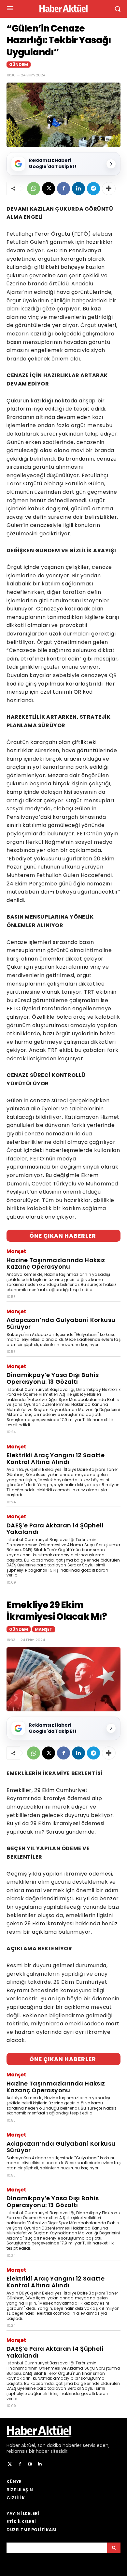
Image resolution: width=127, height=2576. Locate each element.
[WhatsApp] (34, 189)
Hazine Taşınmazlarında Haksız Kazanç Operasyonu (56, 1263)
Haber (13, 2445)
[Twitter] (10, 2464)
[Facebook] (63, 189)
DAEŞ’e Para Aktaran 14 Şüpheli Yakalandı (55, 1529)
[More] (109, 189)
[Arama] (114, 2548)
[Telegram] (93, 189)
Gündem (19, 65)
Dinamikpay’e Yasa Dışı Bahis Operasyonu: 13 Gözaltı (53, 1378)
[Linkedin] (78, 189)
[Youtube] (30, 2464)
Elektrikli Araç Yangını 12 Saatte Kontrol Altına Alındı (56, 1458)
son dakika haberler (59, 2445)
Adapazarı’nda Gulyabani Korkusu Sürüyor (61, 1323)
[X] (49, 189)
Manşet (16, 1251)
